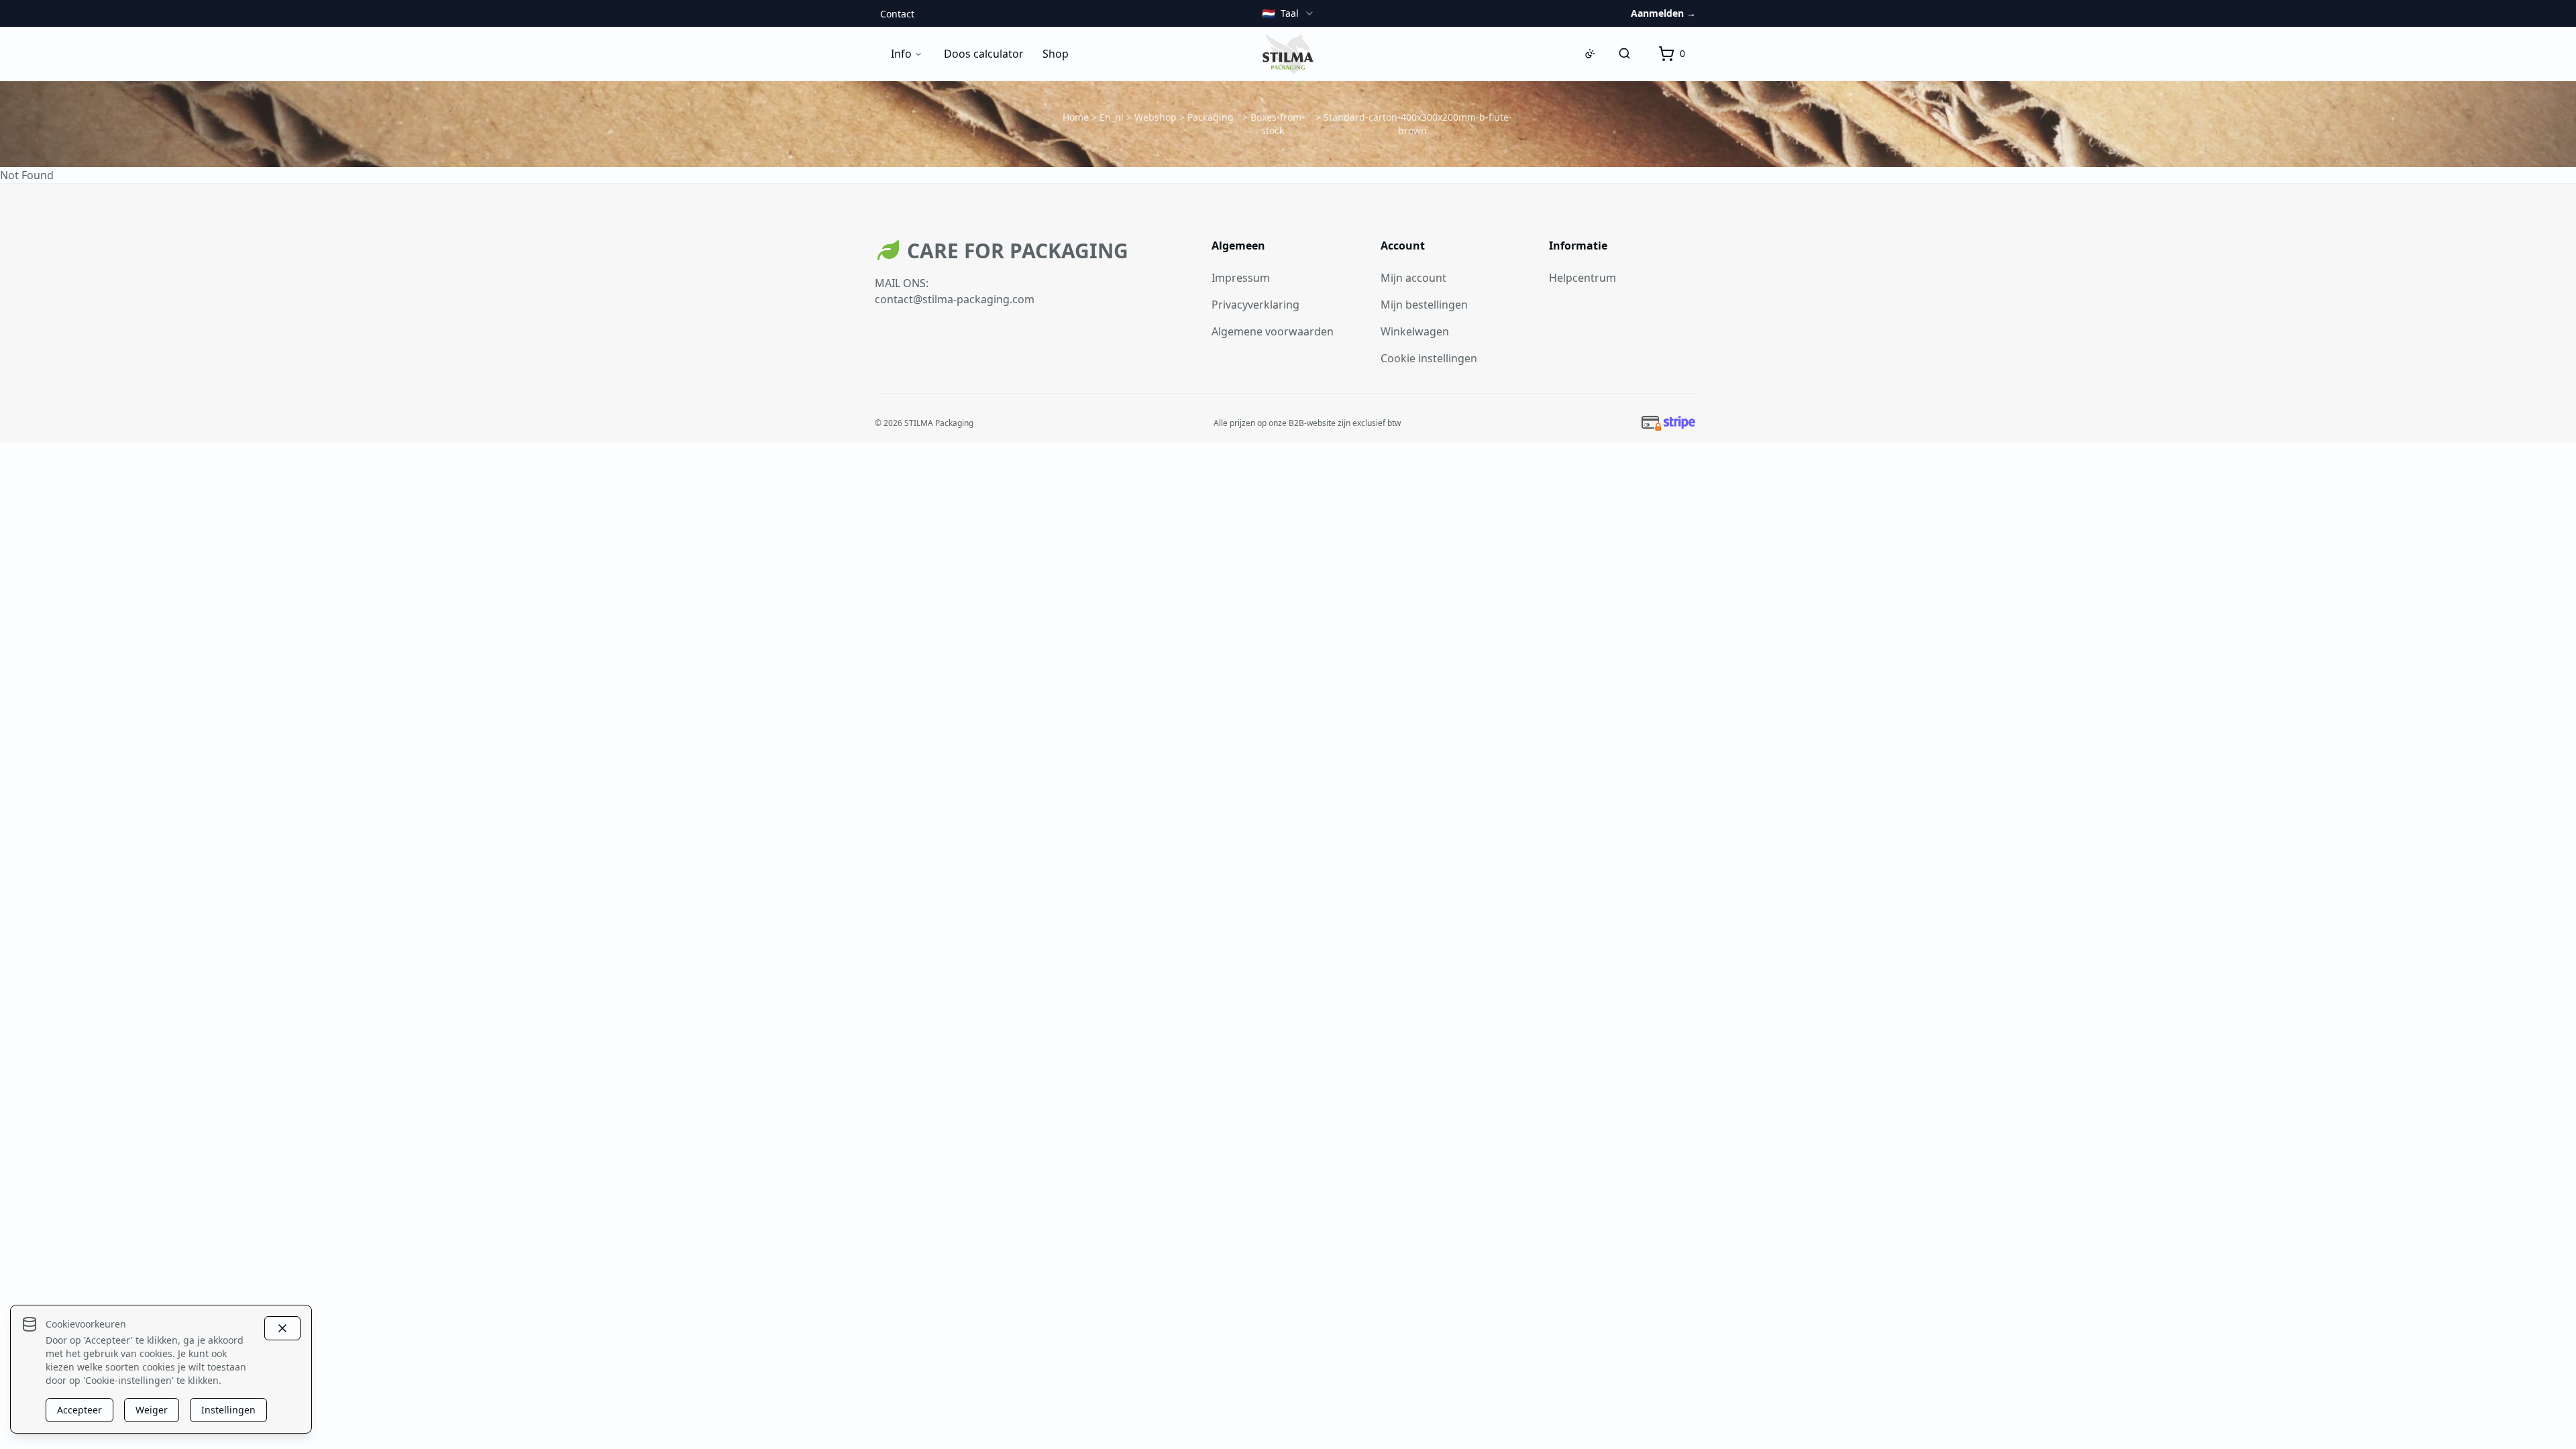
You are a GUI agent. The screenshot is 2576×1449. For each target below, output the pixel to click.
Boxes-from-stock (1278, 124)
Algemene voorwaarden (1273, 331)
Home (1076, 117)
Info (901, 54)
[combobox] (1288, 13)
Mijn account (1413, 278)
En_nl (1112, 117)
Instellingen (228, 1410)
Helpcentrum (1582, 278)
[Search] (1625, 54)
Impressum (1241, 278)
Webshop (1156, 117)
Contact (897, 14)
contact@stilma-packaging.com (955, 299)
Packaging (1211, 117)
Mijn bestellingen (1424, 305)
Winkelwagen (1415, 331)
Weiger (152, 1410)
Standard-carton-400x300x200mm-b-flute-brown (1418, 124)
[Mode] (1590, 54)
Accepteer (79, 1410)
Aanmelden (1663, 13)
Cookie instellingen (1429, 358)
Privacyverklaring (1255, 305)
